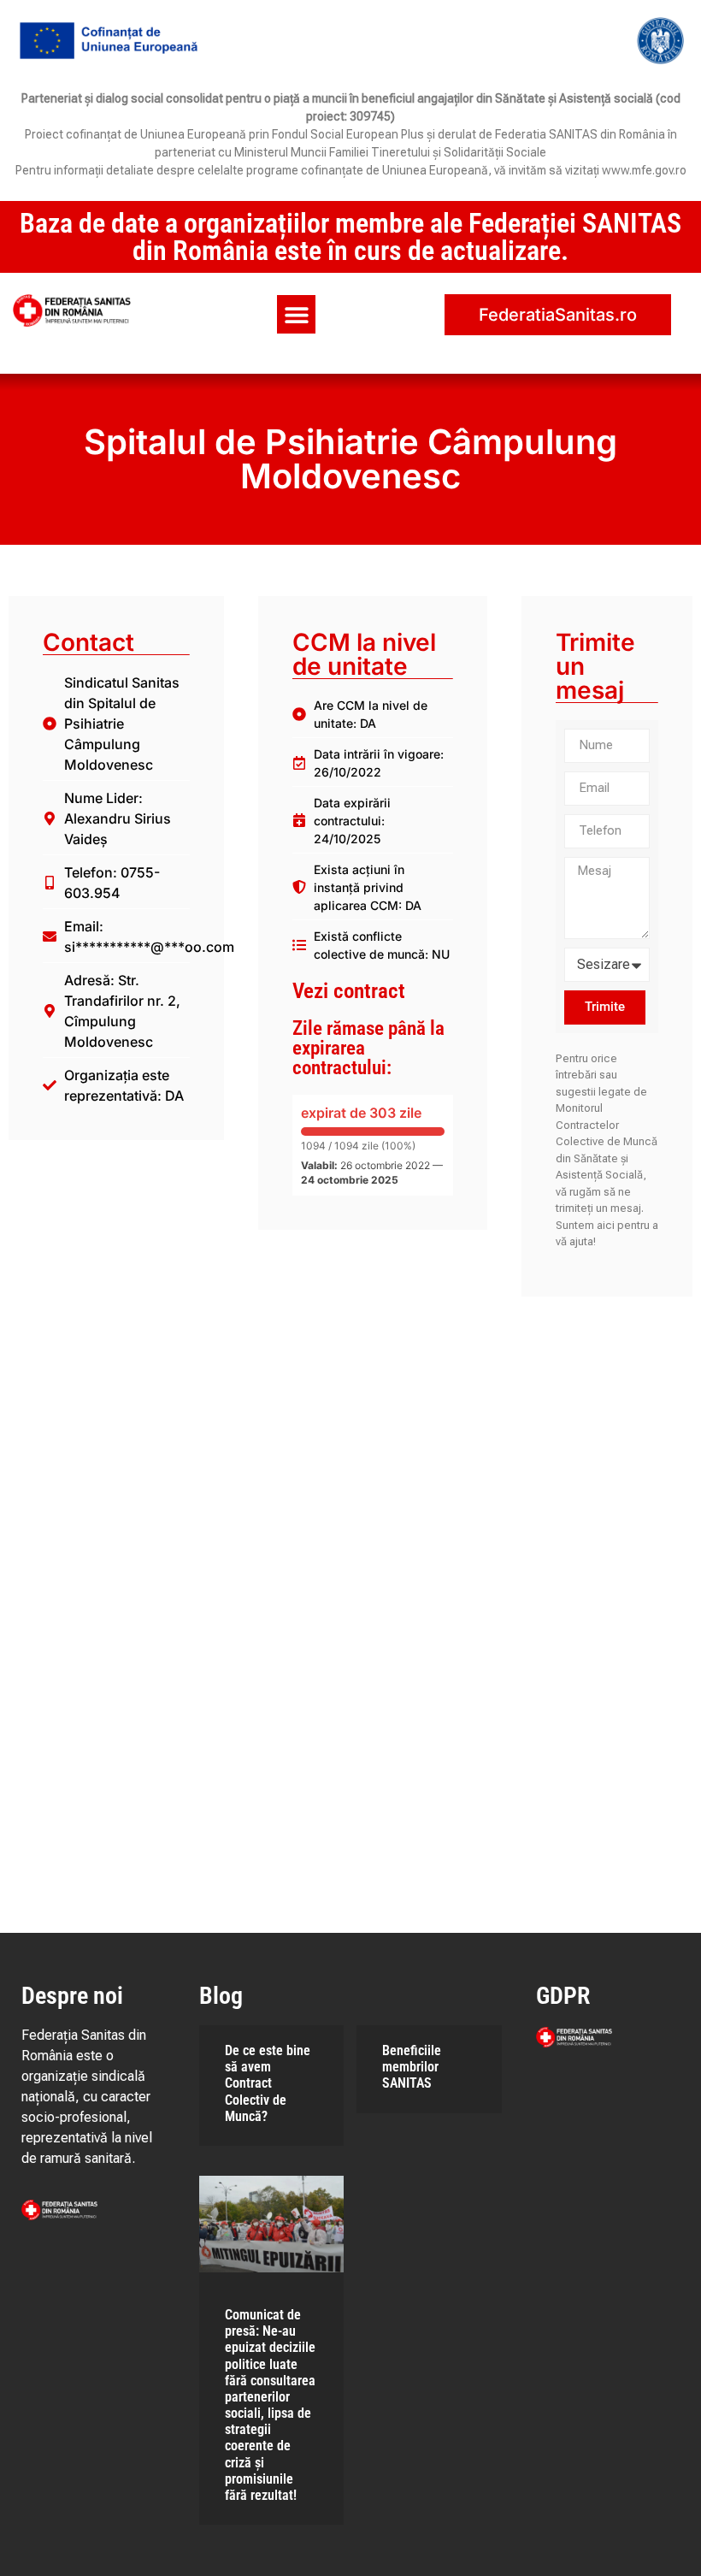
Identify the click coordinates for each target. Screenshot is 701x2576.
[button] (296, 314)
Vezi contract (349, 991)
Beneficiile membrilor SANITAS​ (412, 2067)
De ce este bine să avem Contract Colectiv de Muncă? (268, 2083)
